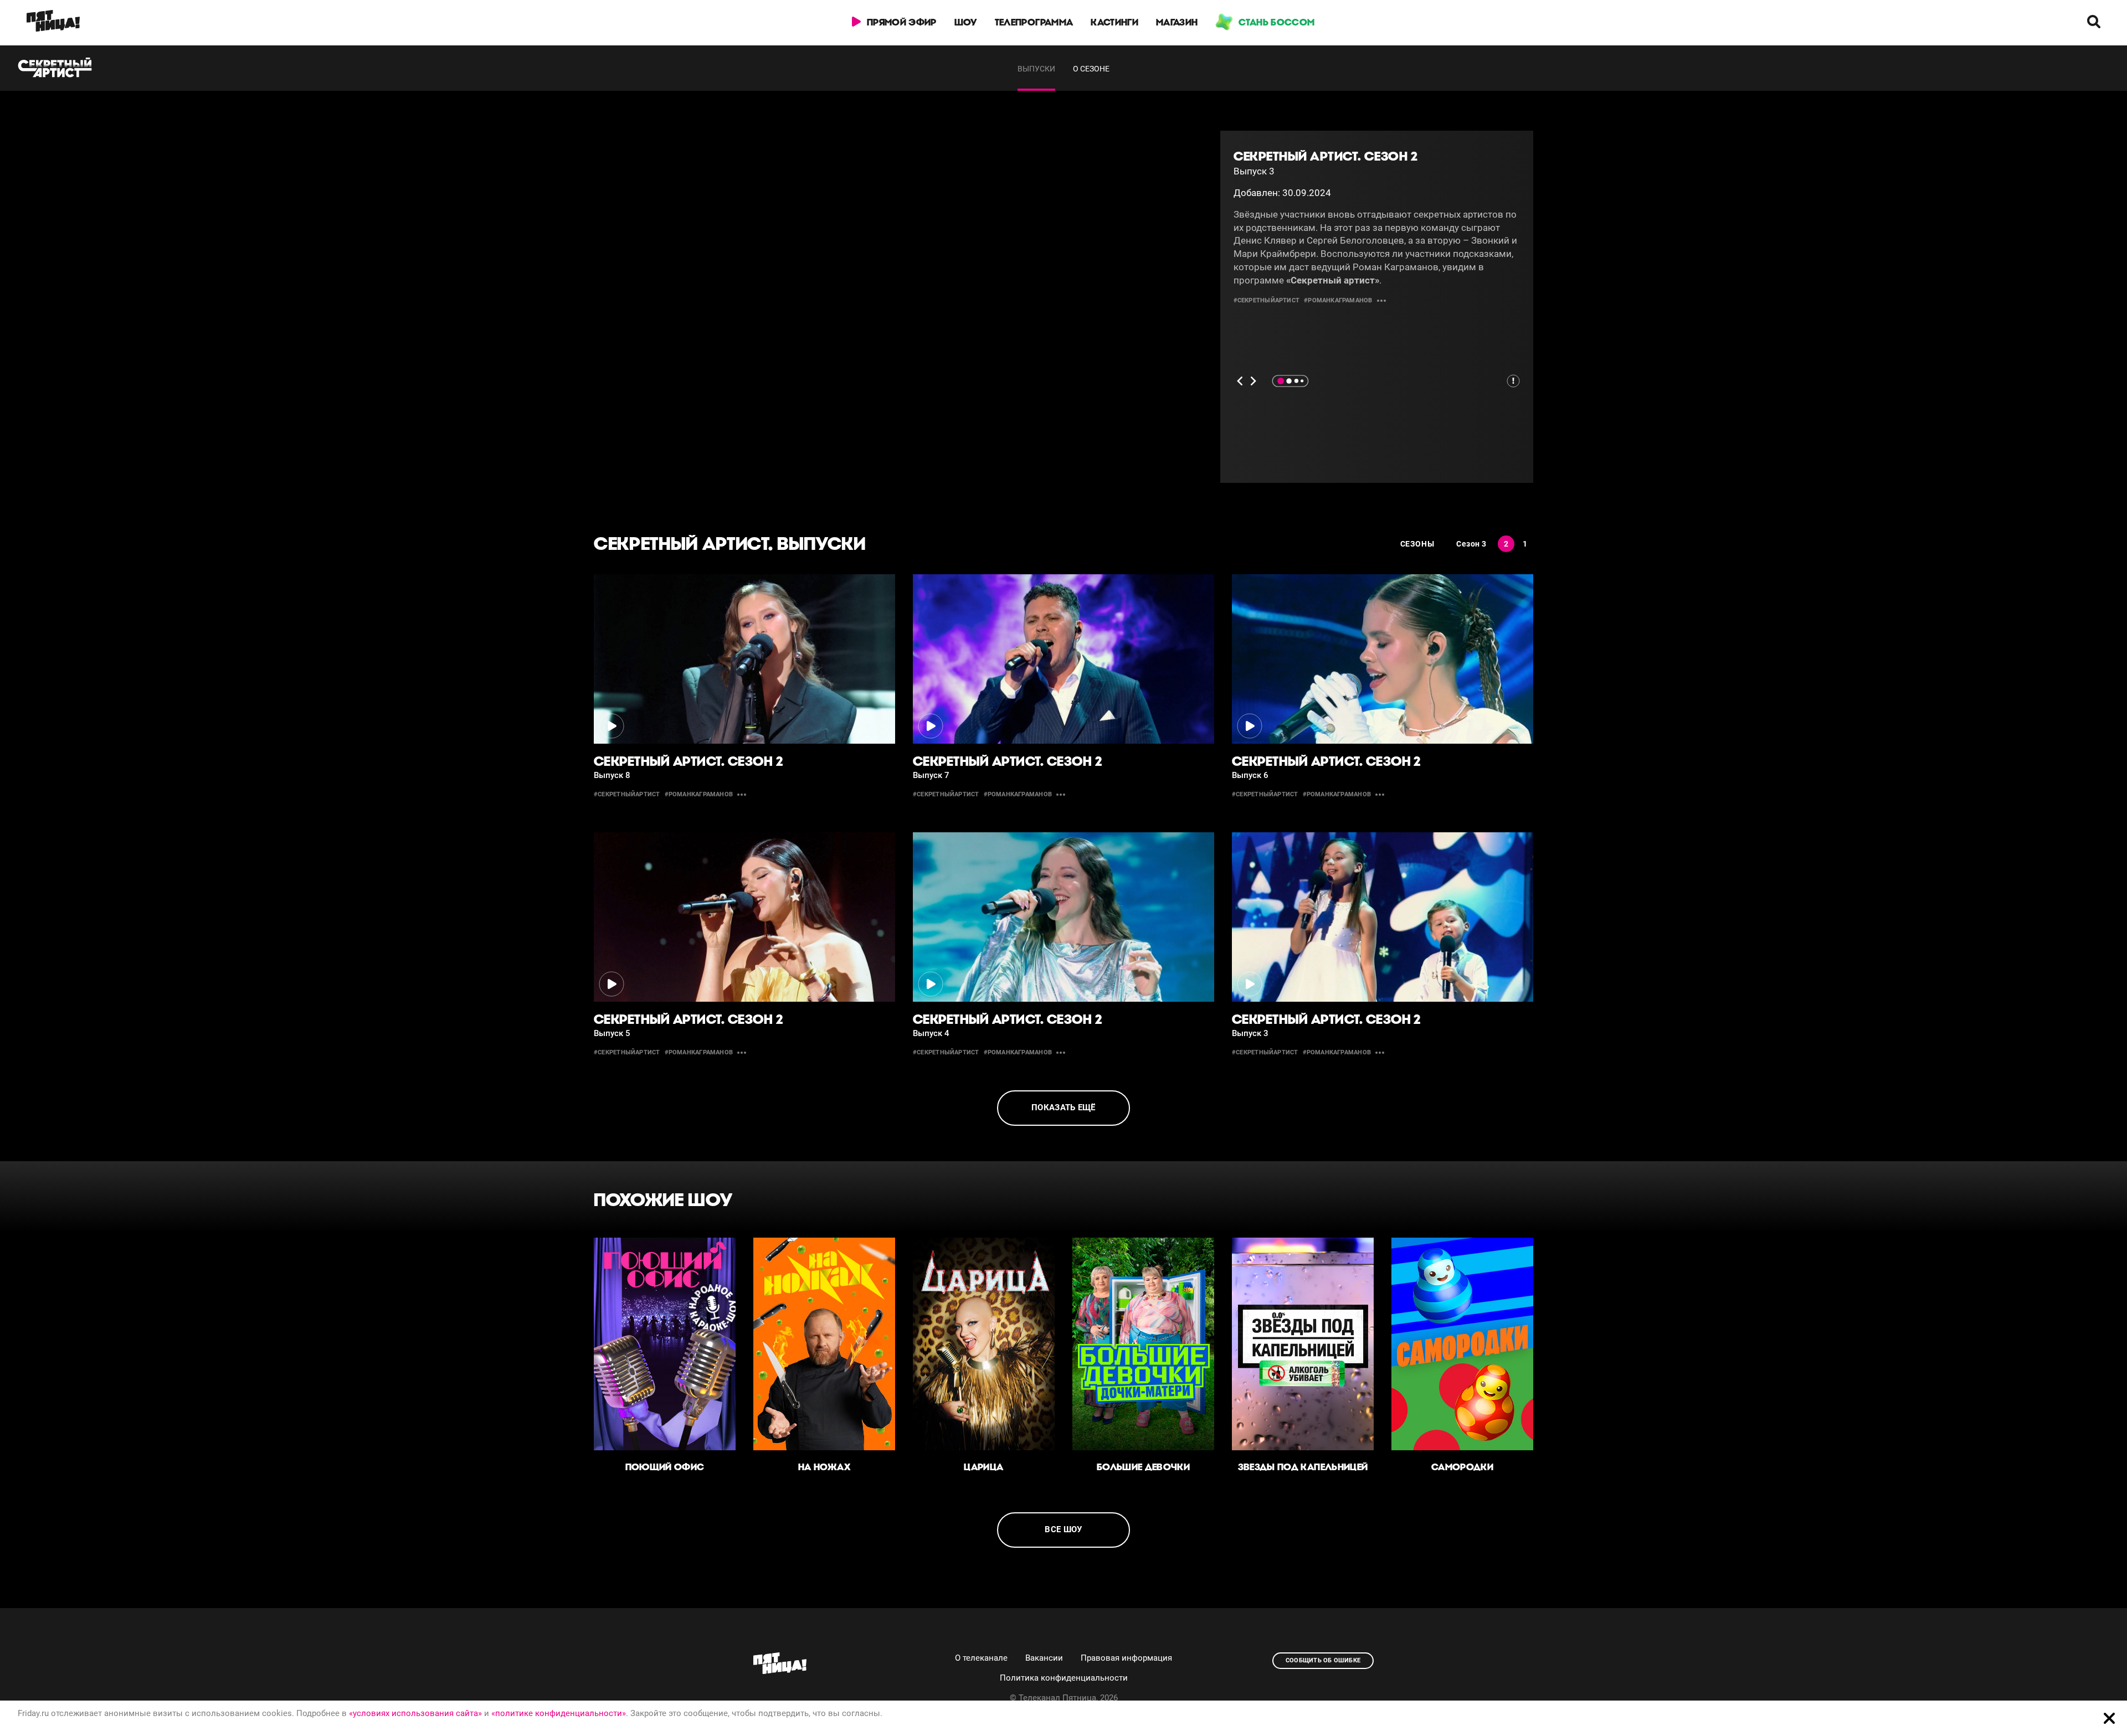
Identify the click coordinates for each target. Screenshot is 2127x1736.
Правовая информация (1126, 1658)
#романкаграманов (1338, 300)
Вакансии (1044, 1658)
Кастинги (1114, 22)
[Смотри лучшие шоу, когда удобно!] (53, 23)
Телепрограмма (1034, 22)
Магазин (1177, 22)
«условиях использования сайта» (415, 1713)
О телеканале (981, 1658)
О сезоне (1091, 69)
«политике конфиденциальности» (559, 1713)
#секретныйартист (1267, 300)
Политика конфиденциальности (1064, 1678)
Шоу (966, 22)
